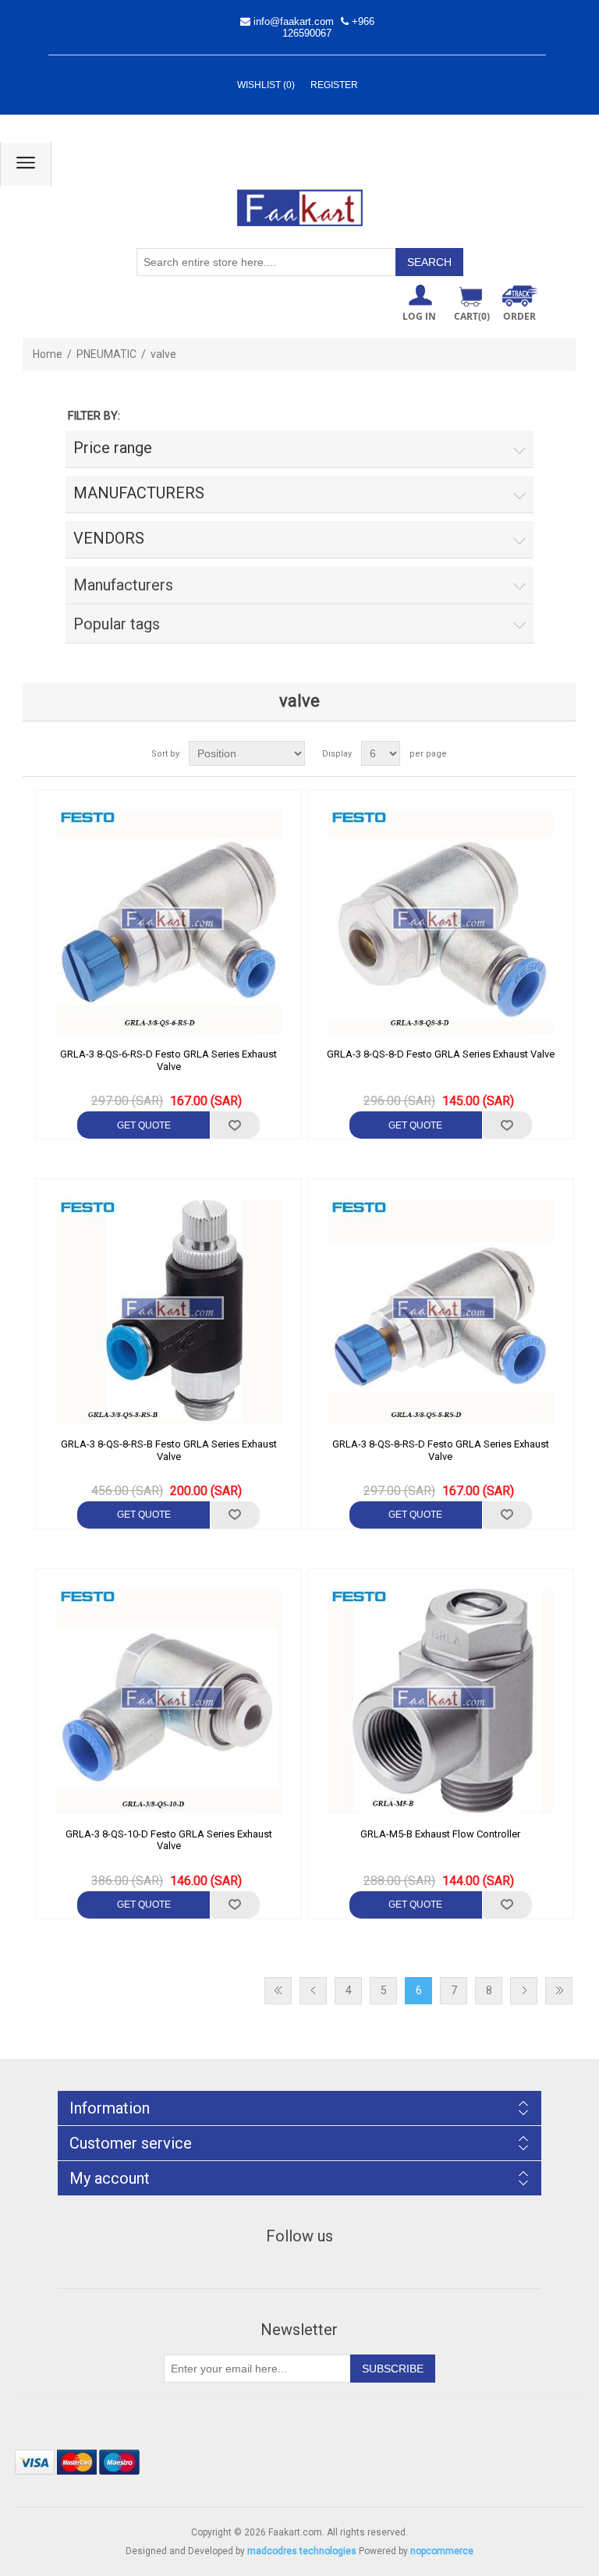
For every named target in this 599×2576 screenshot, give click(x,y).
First (278, 1991)
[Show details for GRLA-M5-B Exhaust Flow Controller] (441, 1702)
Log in (419, 316)
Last (559, 1991)
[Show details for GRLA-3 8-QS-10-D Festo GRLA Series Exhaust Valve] (168, 1702)
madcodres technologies (302, 2551)
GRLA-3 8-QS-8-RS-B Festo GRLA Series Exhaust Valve (169, 1450)
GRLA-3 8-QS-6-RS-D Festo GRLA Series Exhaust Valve (168, 1060)
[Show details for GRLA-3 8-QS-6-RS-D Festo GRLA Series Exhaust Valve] (168, 923)
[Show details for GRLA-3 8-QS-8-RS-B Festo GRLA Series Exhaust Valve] (168, 1312)
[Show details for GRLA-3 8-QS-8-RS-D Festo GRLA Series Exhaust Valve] (441, 1312)
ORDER (519, 316)
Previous (313, 1991)
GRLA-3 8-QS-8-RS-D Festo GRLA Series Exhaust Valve (441, 1450)
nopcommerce (442, 2551)
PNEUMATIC (106, 354)
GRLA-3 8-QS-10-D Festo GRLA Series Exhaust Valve (169, 1840)
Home (48, 354)
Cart (472, 316)
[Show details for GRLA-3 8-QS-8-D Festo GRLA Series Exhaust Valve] (441, 923)
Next (524, 1991)
